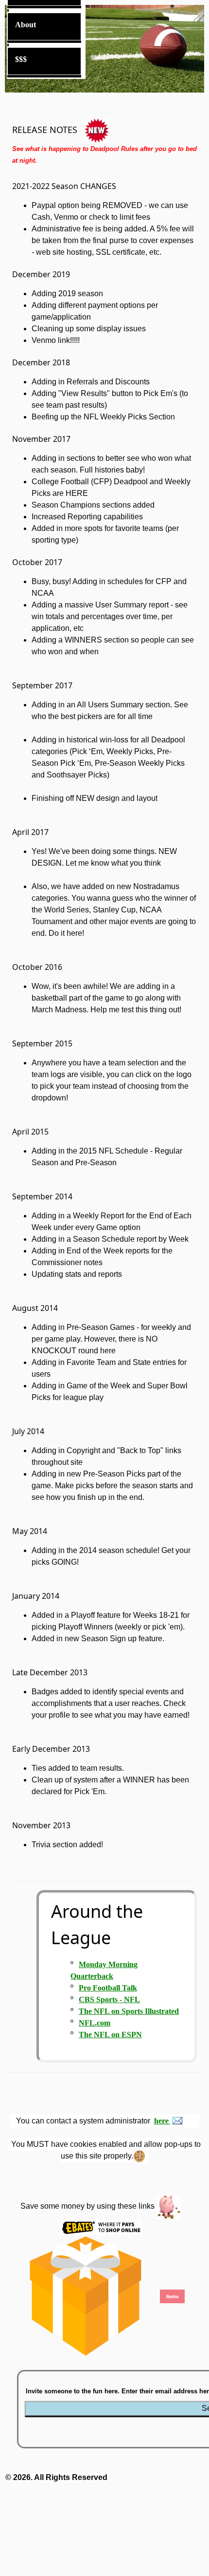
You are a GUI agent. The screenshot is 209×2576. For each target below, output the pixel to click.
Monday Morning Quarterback (104, 1970)
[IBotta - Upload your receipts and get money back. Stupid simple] (173, 2295)
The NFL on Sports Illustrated (129, 2011)
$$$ (21, 59)
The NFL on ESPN (110, 2035)
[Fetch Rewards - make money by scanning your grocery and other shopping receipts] (85, 2295)
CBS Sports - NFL (109, 1999)
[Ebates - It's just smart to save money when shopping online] (101, 2226)
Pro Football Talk (108, 1988)
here (162, 2121)
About (26, 25)
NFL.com (95, 2023)
